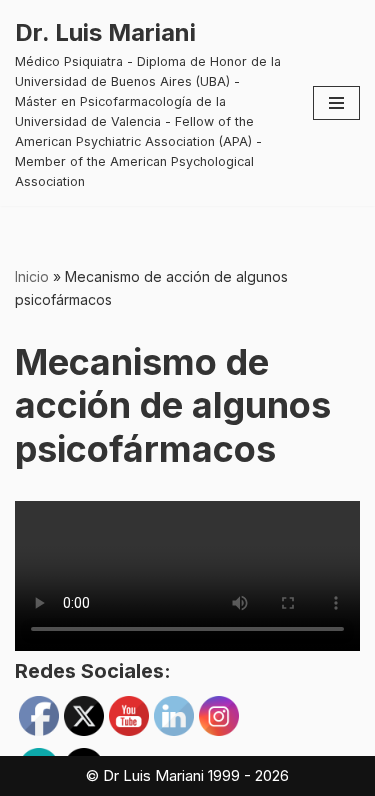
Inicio (32, 276)
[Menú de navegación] (336, 103)
